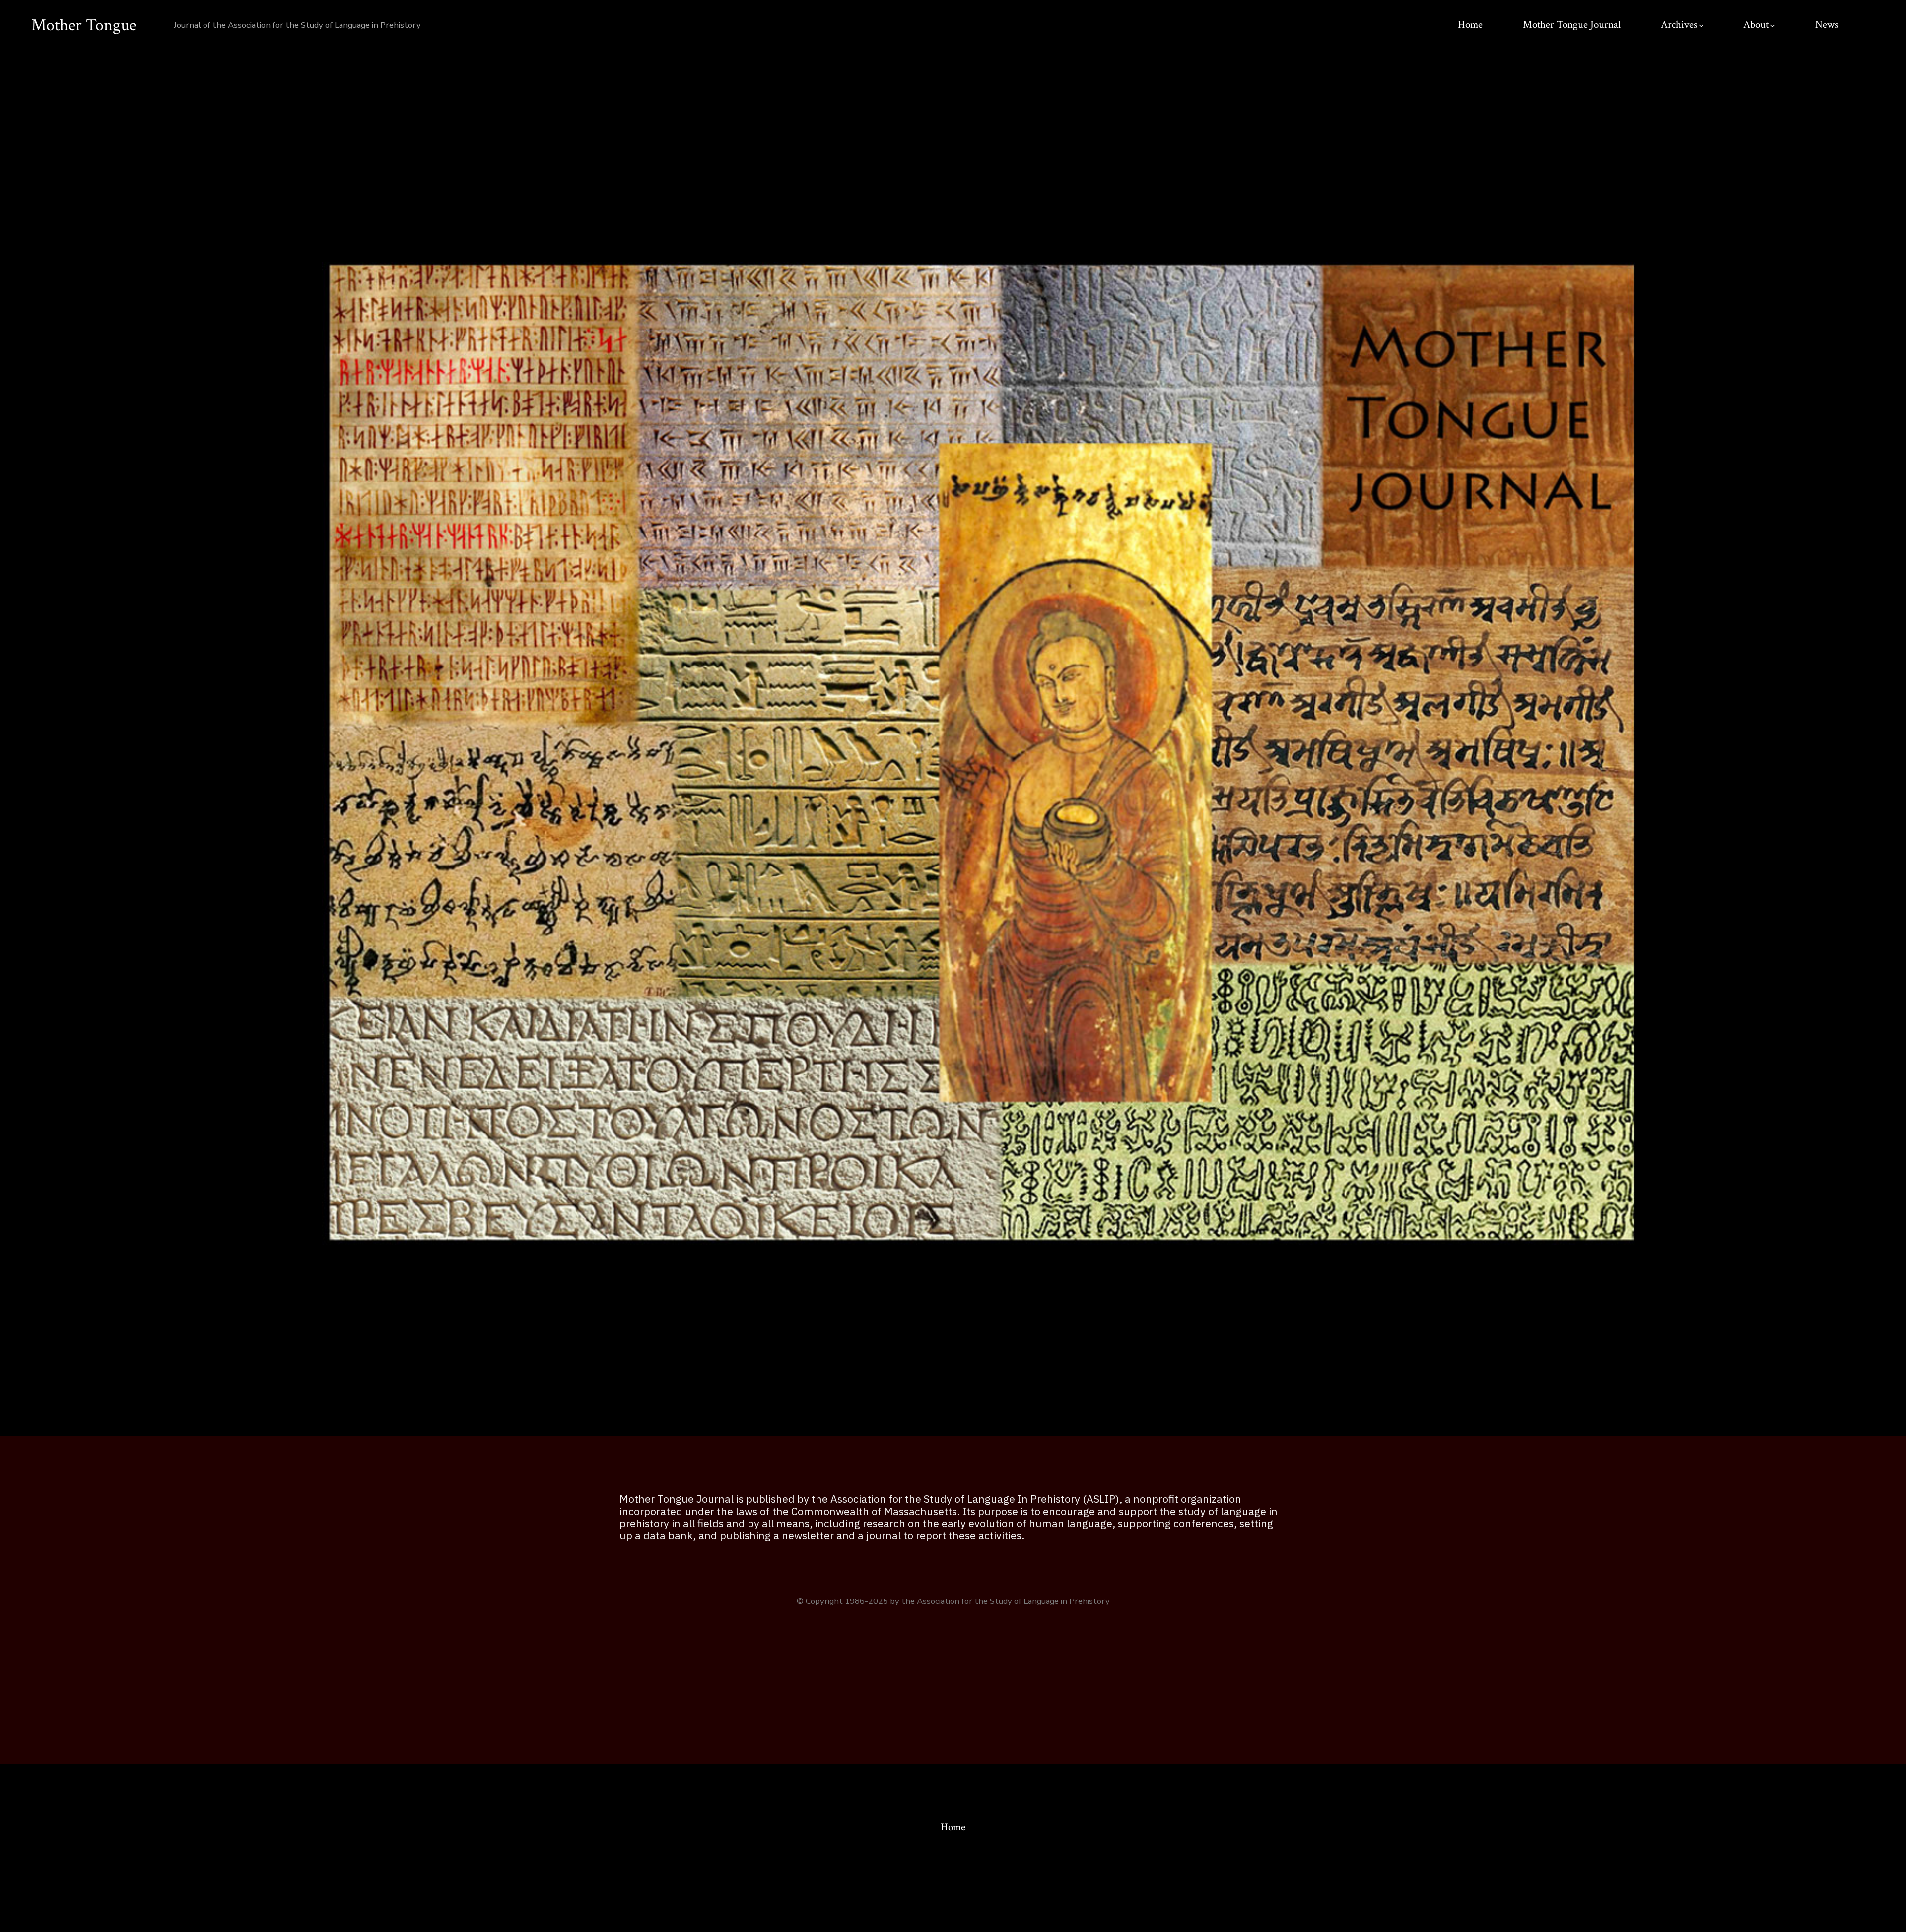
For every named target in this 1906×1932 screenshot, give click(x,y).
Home (1470, 25)
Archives (1679, 25)
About (1756, 25)
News (1827, 25)
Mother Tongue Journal (1572, 25)
